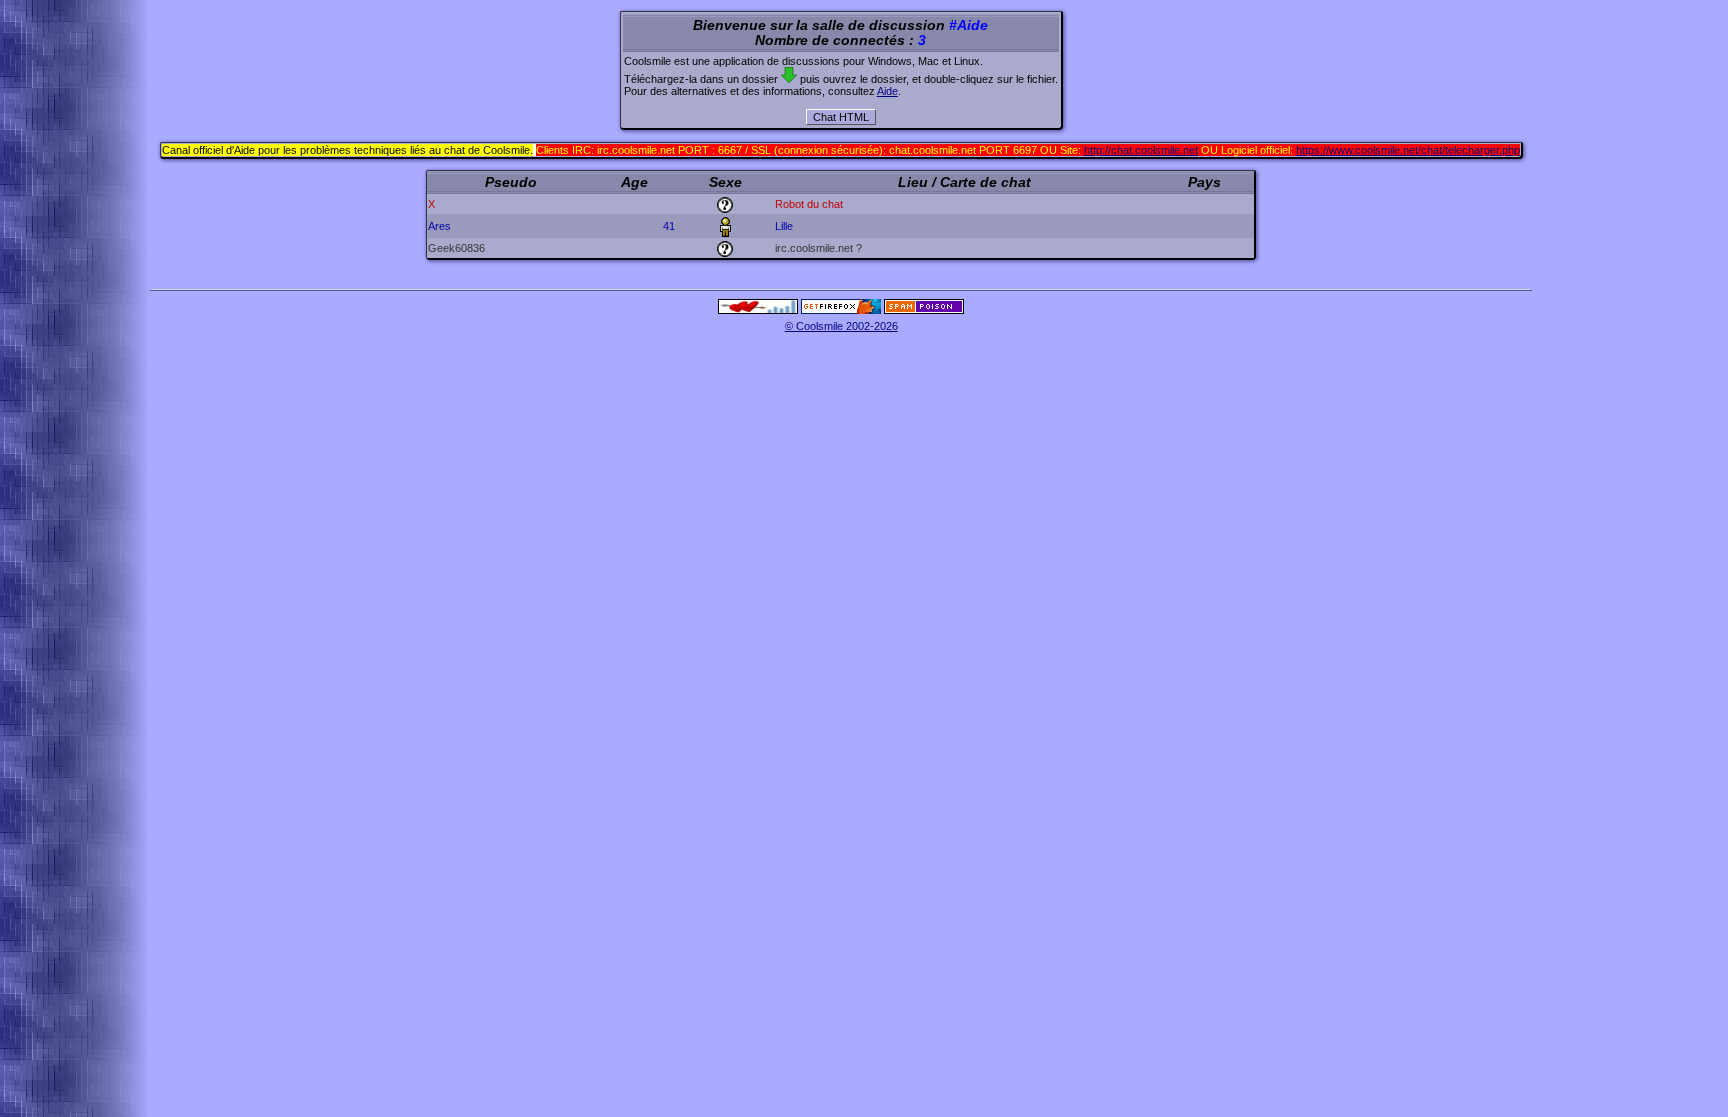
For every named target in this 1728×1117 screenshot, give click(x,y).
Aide (887, 91)
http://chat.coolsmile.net (1141, 150)
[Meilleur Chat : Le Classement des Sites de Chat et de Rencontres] (758, 310)
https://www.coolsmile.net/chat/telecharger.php (1408, 150)
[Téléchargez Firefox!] (841, 310)
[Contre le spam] (924, 310)
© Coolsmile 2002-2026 (841, 326)
